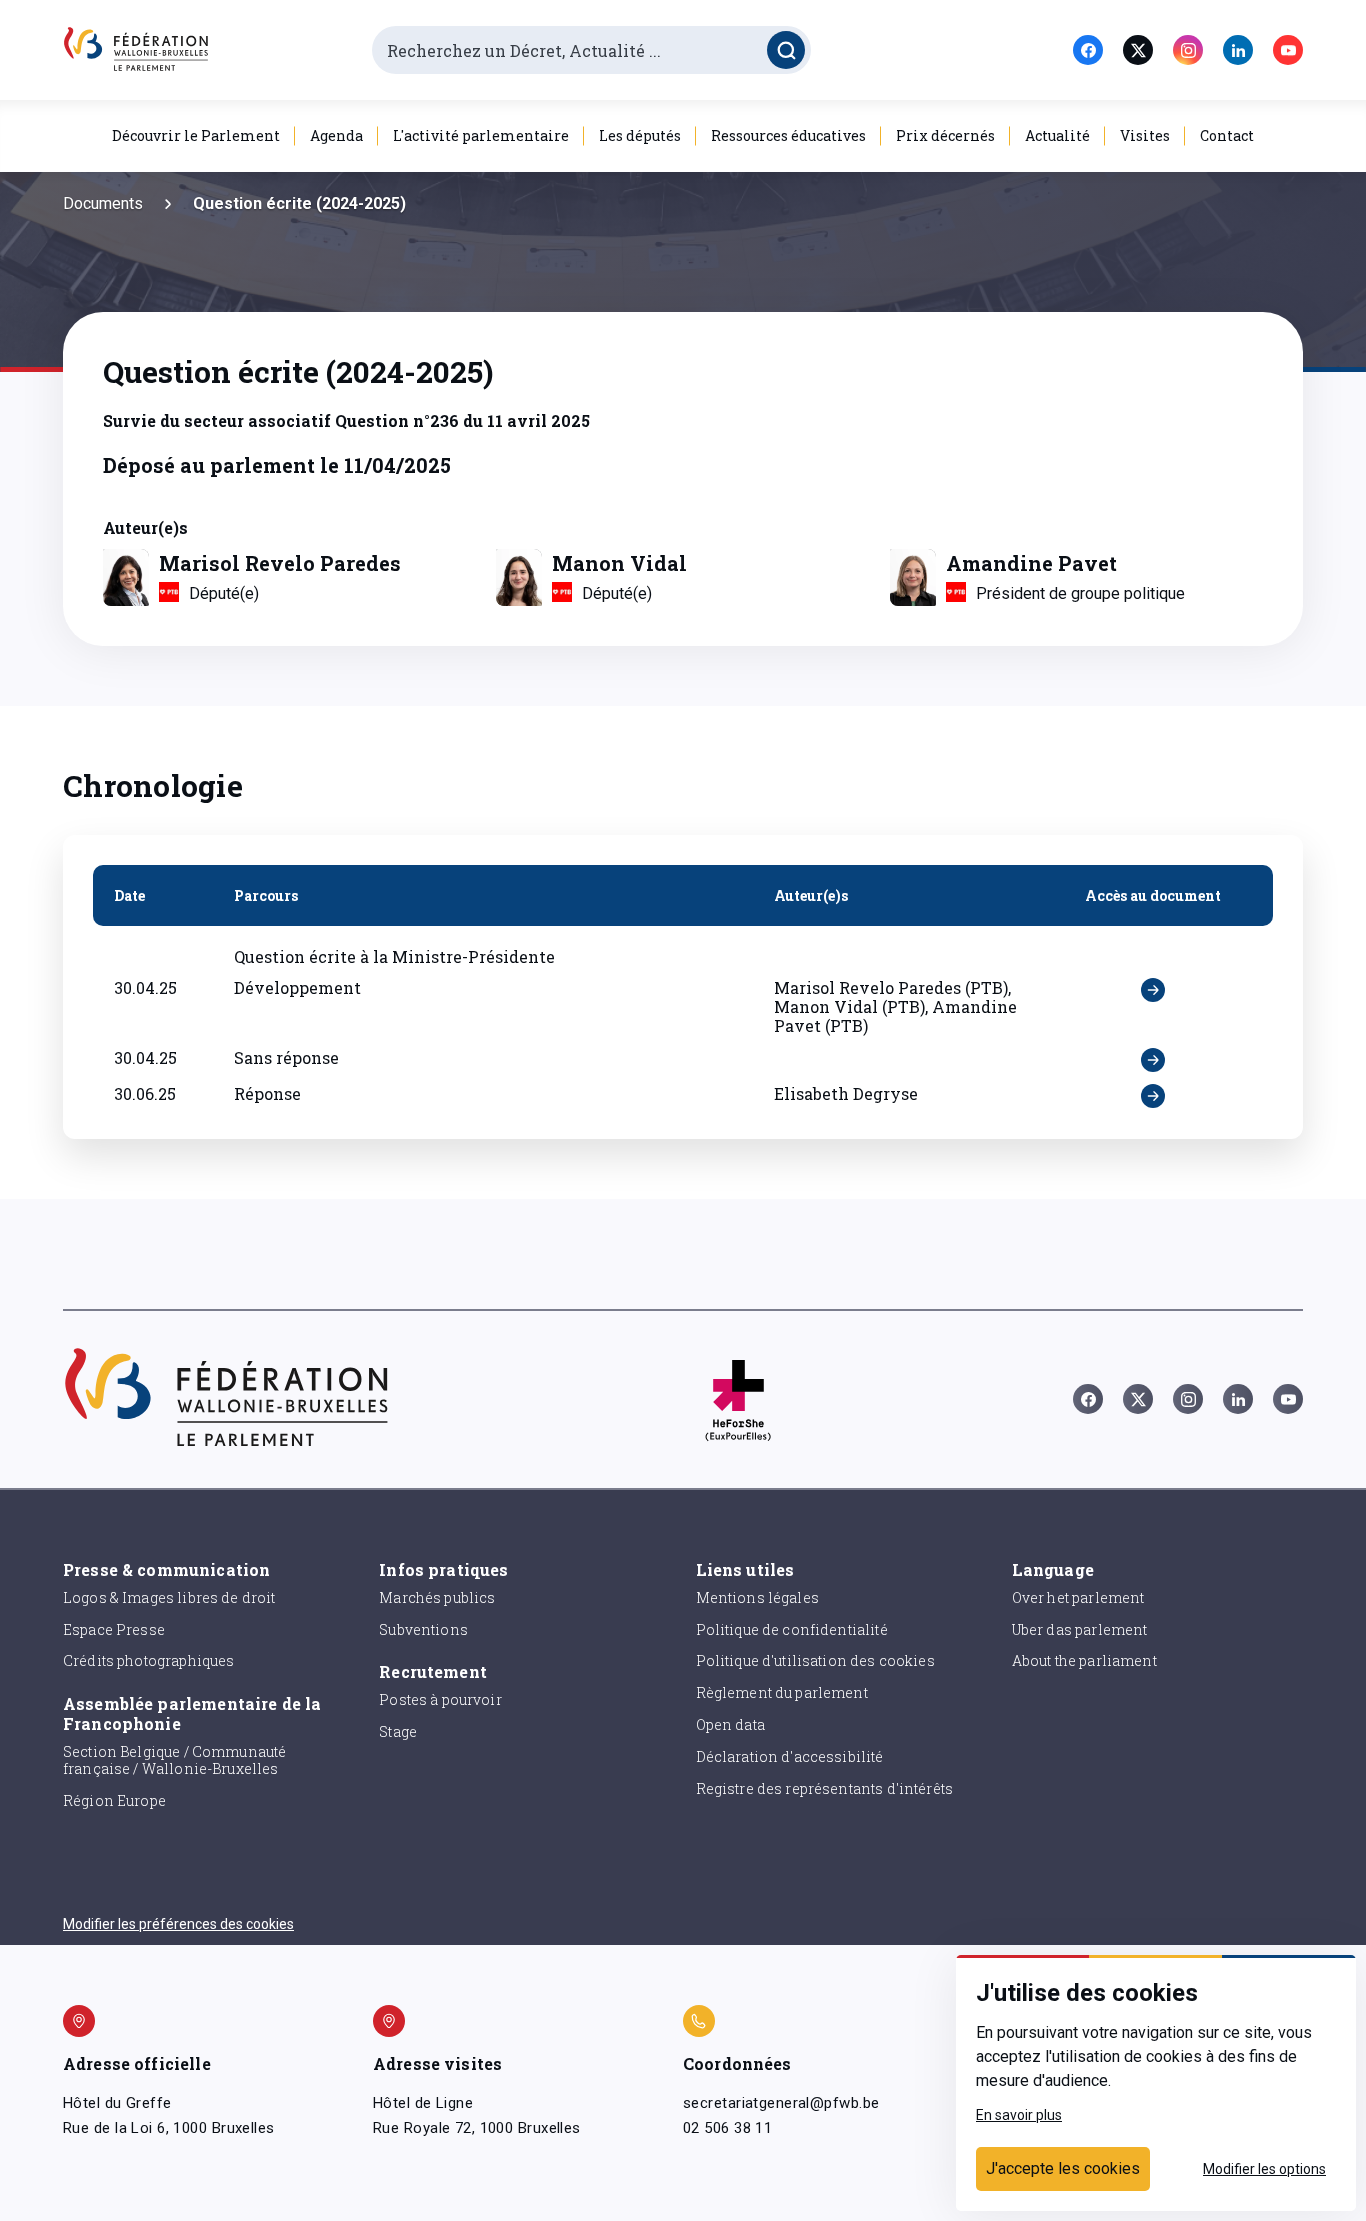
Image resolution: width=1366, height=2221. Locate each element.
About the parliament (1084, 1660)
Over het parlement (1078, 1597)
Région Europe (114, 1800)
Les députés (640, 135)
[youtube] (1288, 50)
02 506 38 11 (727, 2128)
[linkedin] (1238, 50)
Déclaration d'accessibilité (790, 1756)
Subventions (423, 1629)
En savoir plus (1019, 2115)
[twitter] (1138, 50)
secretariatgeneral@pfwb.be (781, 2103)
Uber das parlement (1080, 1629)
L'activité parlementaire (481, 135)
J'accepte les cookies (1063, 2168)
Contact (1227, 135)
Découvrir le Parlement (196, 135)
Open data (730, 1724)
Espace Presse (114, 1629)
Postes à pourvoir (440, 1699)
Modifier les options (1264, 2169)
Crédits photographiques (148, 1660)
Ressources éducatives (788, 135)
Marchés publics (437, 1597)
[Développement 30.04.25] (1153, 1007)
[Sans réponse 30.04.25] (1153, 1060)
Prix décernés (945, 135)
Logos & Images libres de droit (169, 1597)
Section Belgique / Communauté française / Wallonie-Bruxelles (174, 1760)
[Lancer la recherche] (786, 50)
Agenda (336, 135)
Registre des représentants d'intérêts (825, 1788)
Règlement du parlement (782, 1692)
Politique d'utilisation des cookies (815, 1660)
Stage (398, 1731)
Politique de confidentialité (792, 1629)
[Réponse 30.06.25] (1153, 1096)
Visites (1145, 135)
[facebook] (1088, 50)
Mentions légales (757, 1597)
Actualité (1057, 135)
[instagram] (1188, 50)
